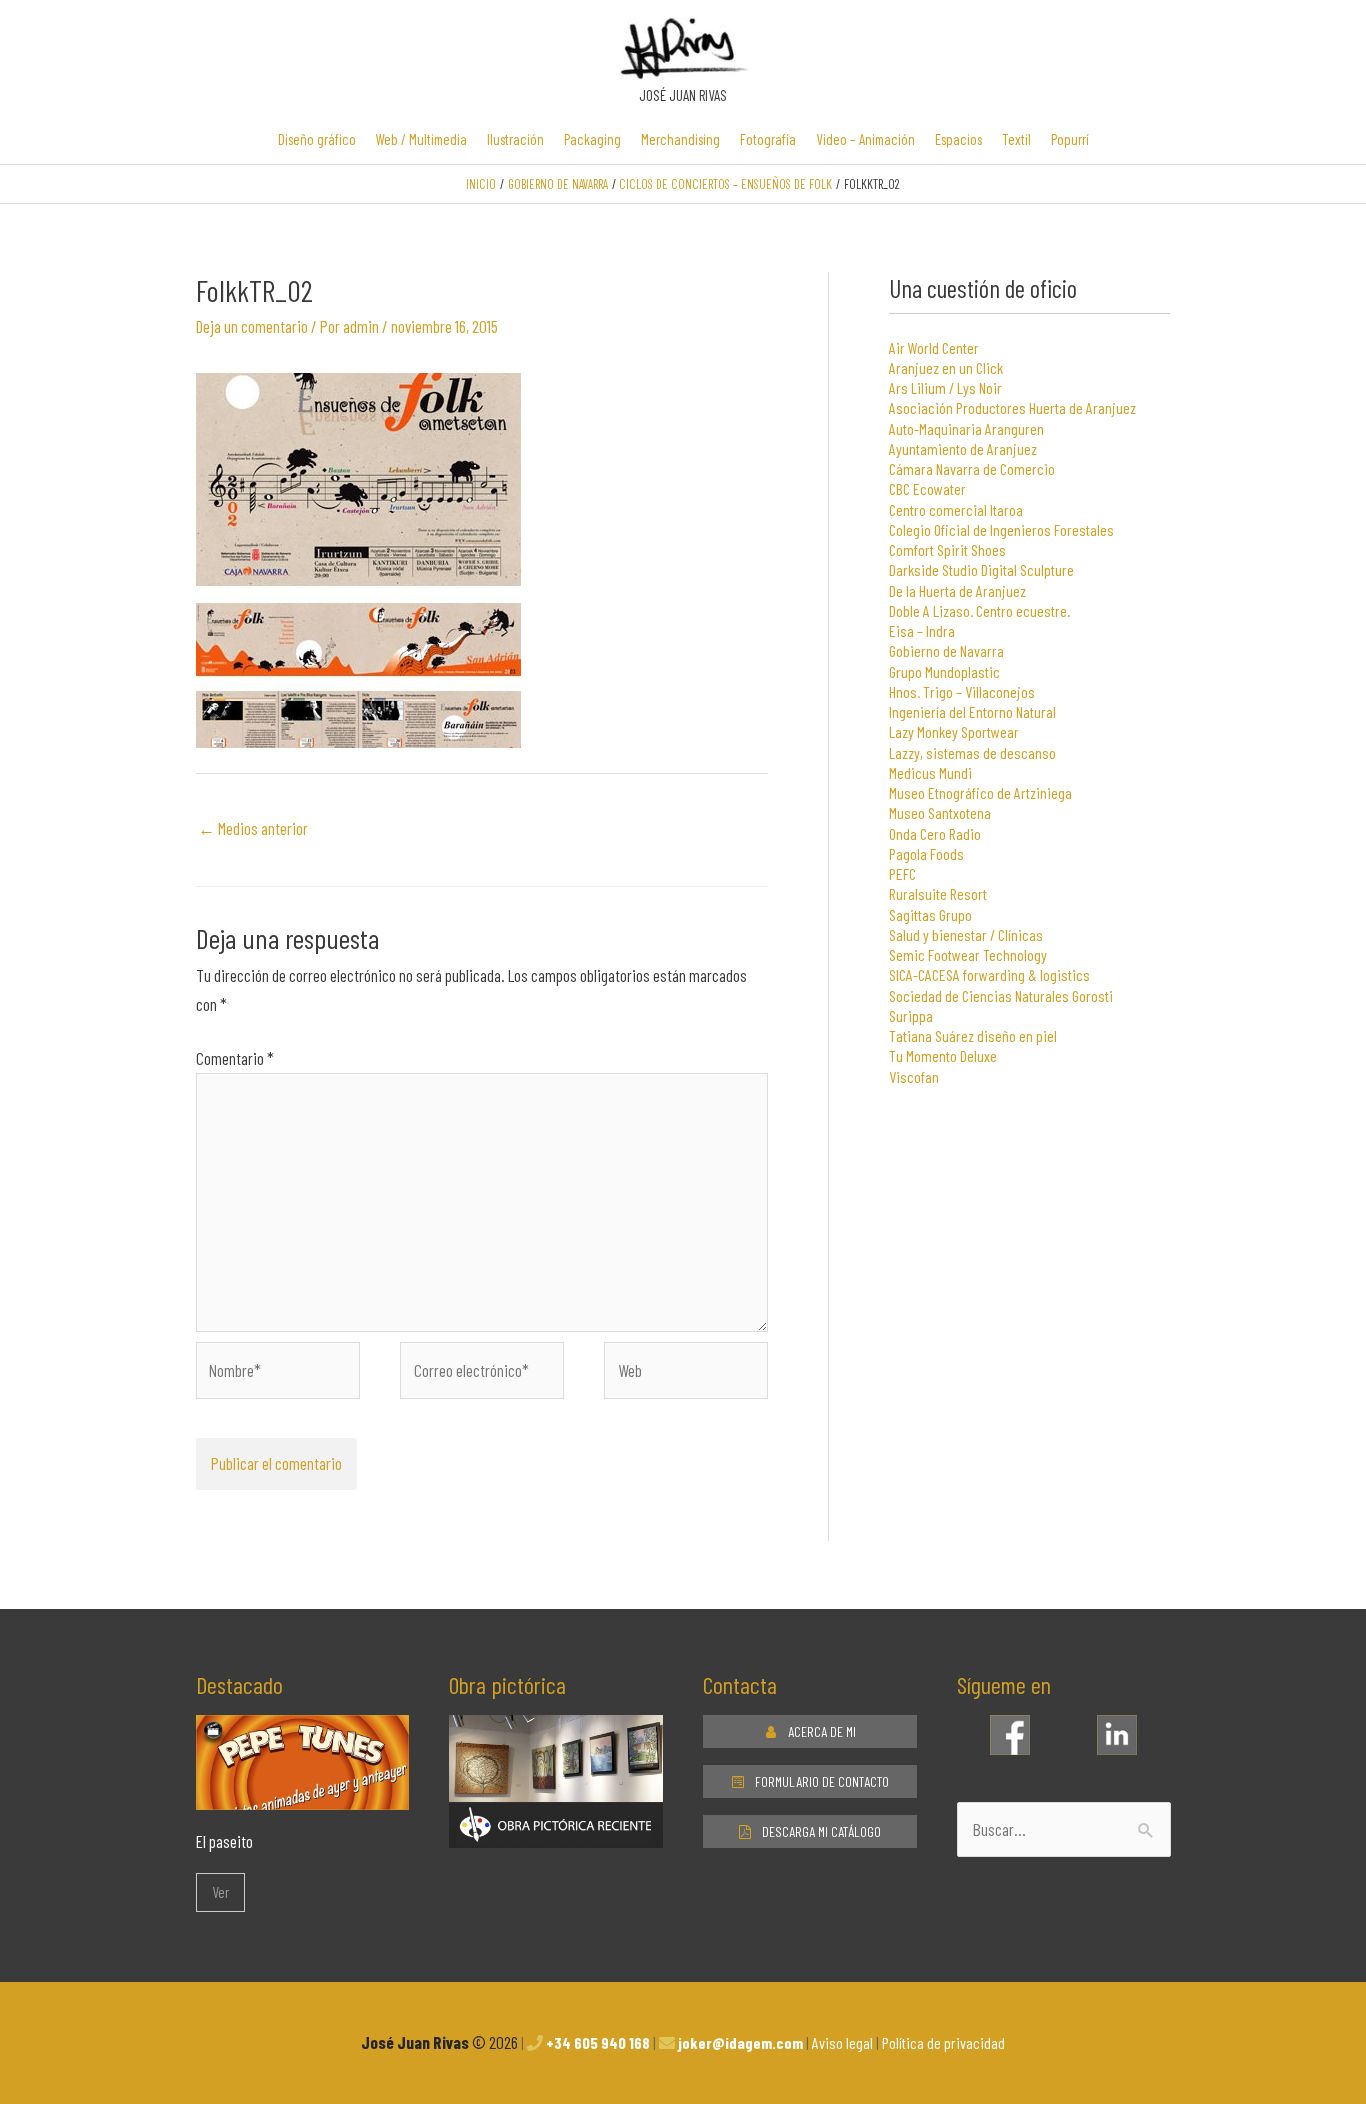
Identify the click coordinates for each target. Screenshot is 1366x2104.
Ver (220, 1892)
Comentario (235, 1058)
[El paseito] (303, 1795)
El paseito (224, 1841)
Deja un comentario (252, 326)
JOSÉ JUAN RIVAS (683, 95)
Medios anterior (253, 828)
